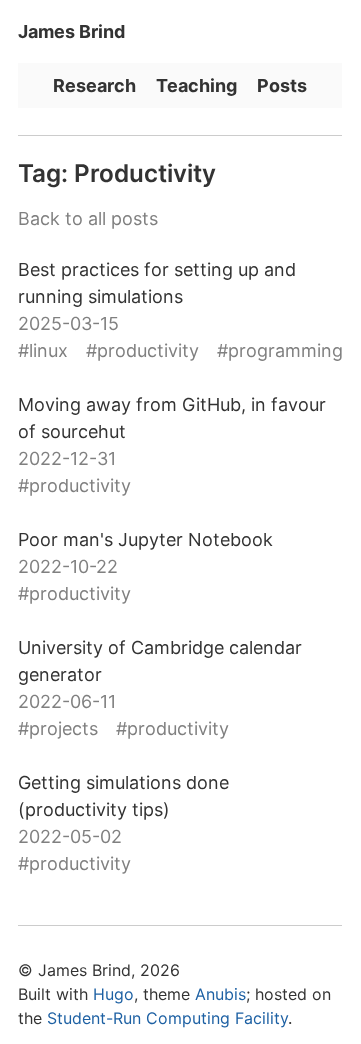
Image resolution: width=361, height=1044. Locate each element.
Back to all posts (88, 218)
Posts (282, 85)
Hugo (113, 994)
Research (94, 85)
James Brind (71, 31)
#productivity (142, 350)
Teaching (196, 85)
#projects (58, 728)
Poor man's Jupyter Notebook (145, 539)
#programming (280, 350)
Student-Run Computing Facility (167, 1018)
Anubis (220, 994)
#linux (43, 350)
